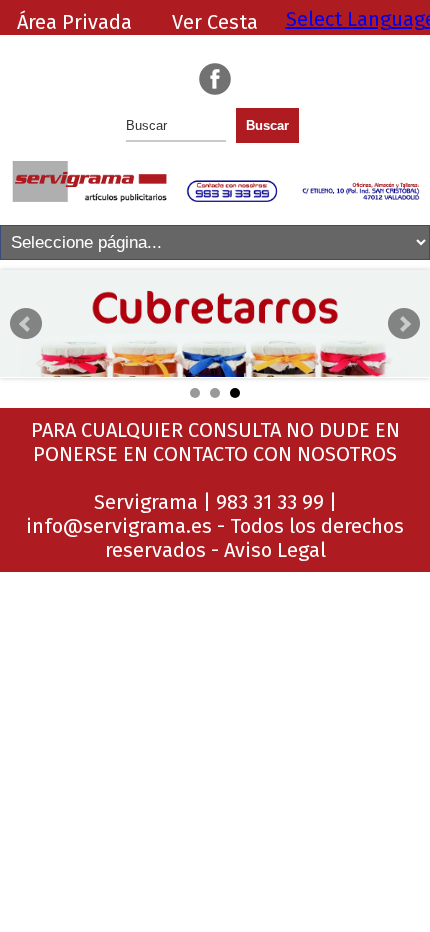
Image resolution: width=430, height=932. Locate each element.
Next (404, 324)
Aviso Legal (275, 550)
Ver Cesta (215, 22)
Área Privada (74, 22)
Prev (26, 324)
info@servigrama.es (119, 526)
